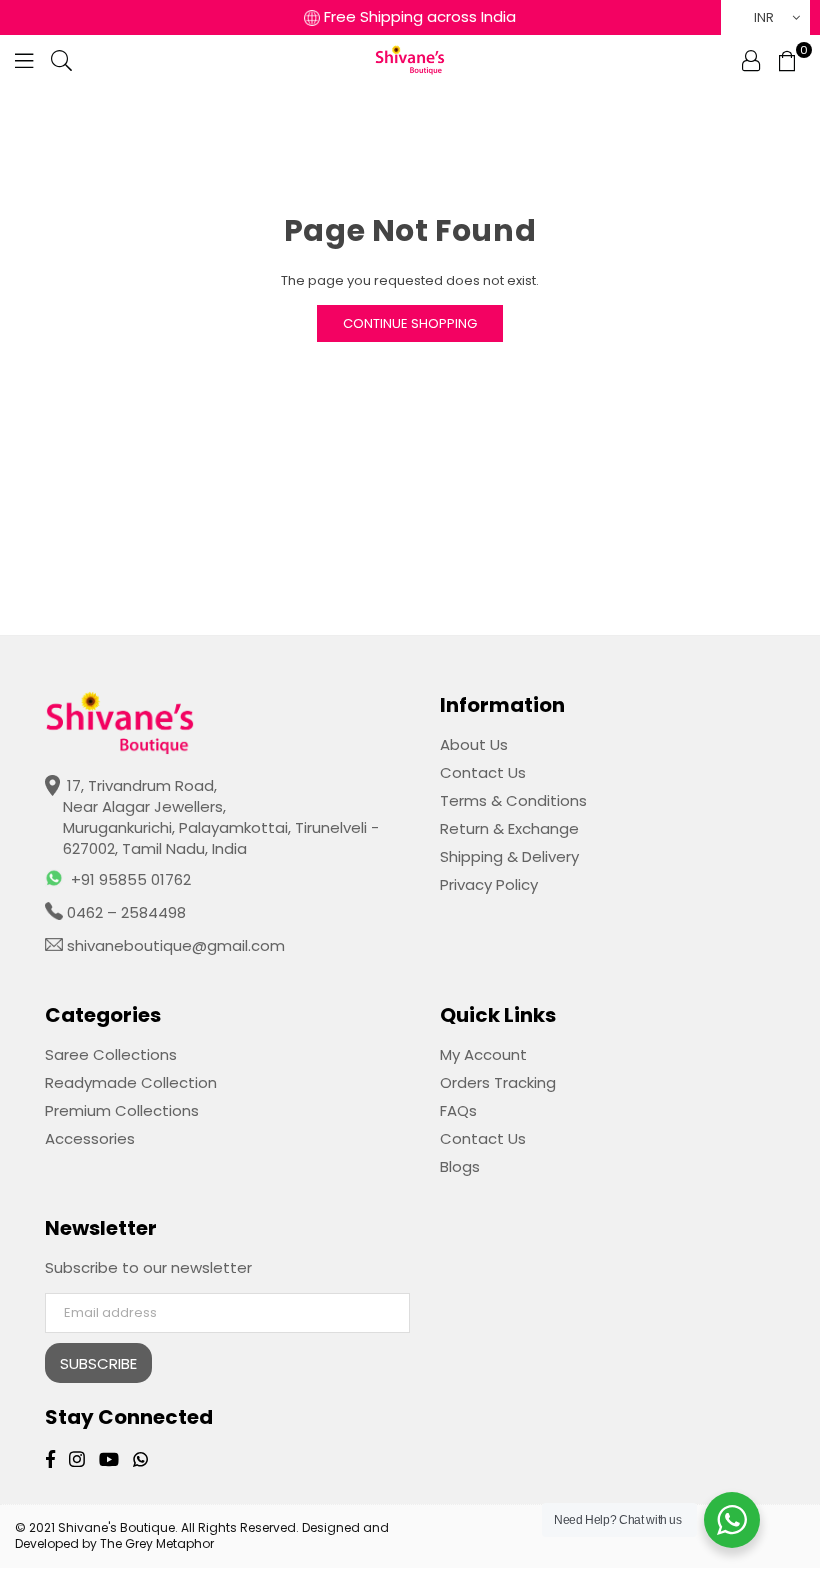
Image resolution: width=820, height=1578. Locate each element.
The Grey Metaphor (157, 1543)
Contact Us (483, 772)
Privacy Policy (489, 884)
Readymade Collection (131, 1082)
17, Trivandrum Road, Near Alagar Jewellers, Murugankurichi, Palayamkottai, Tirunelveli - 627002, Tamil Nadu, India (221, 817)
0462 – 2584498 (124, 912)
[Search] (61, 60)
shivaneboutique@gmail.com (174, 945)
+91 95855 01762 (131, 879)
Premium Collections (122, 1110)
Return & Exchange (509, 828)
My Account (483, 1054)
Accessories (90, 1138)
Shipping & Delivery (509, 856)
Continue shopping (410, 323)
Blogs (460, 1166)
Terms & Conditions (513, 800)
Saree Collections (111, 1054)
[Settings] (751, 60)
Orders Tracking (498, 1082)
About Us (474, 744)
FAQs (458, 1110)
